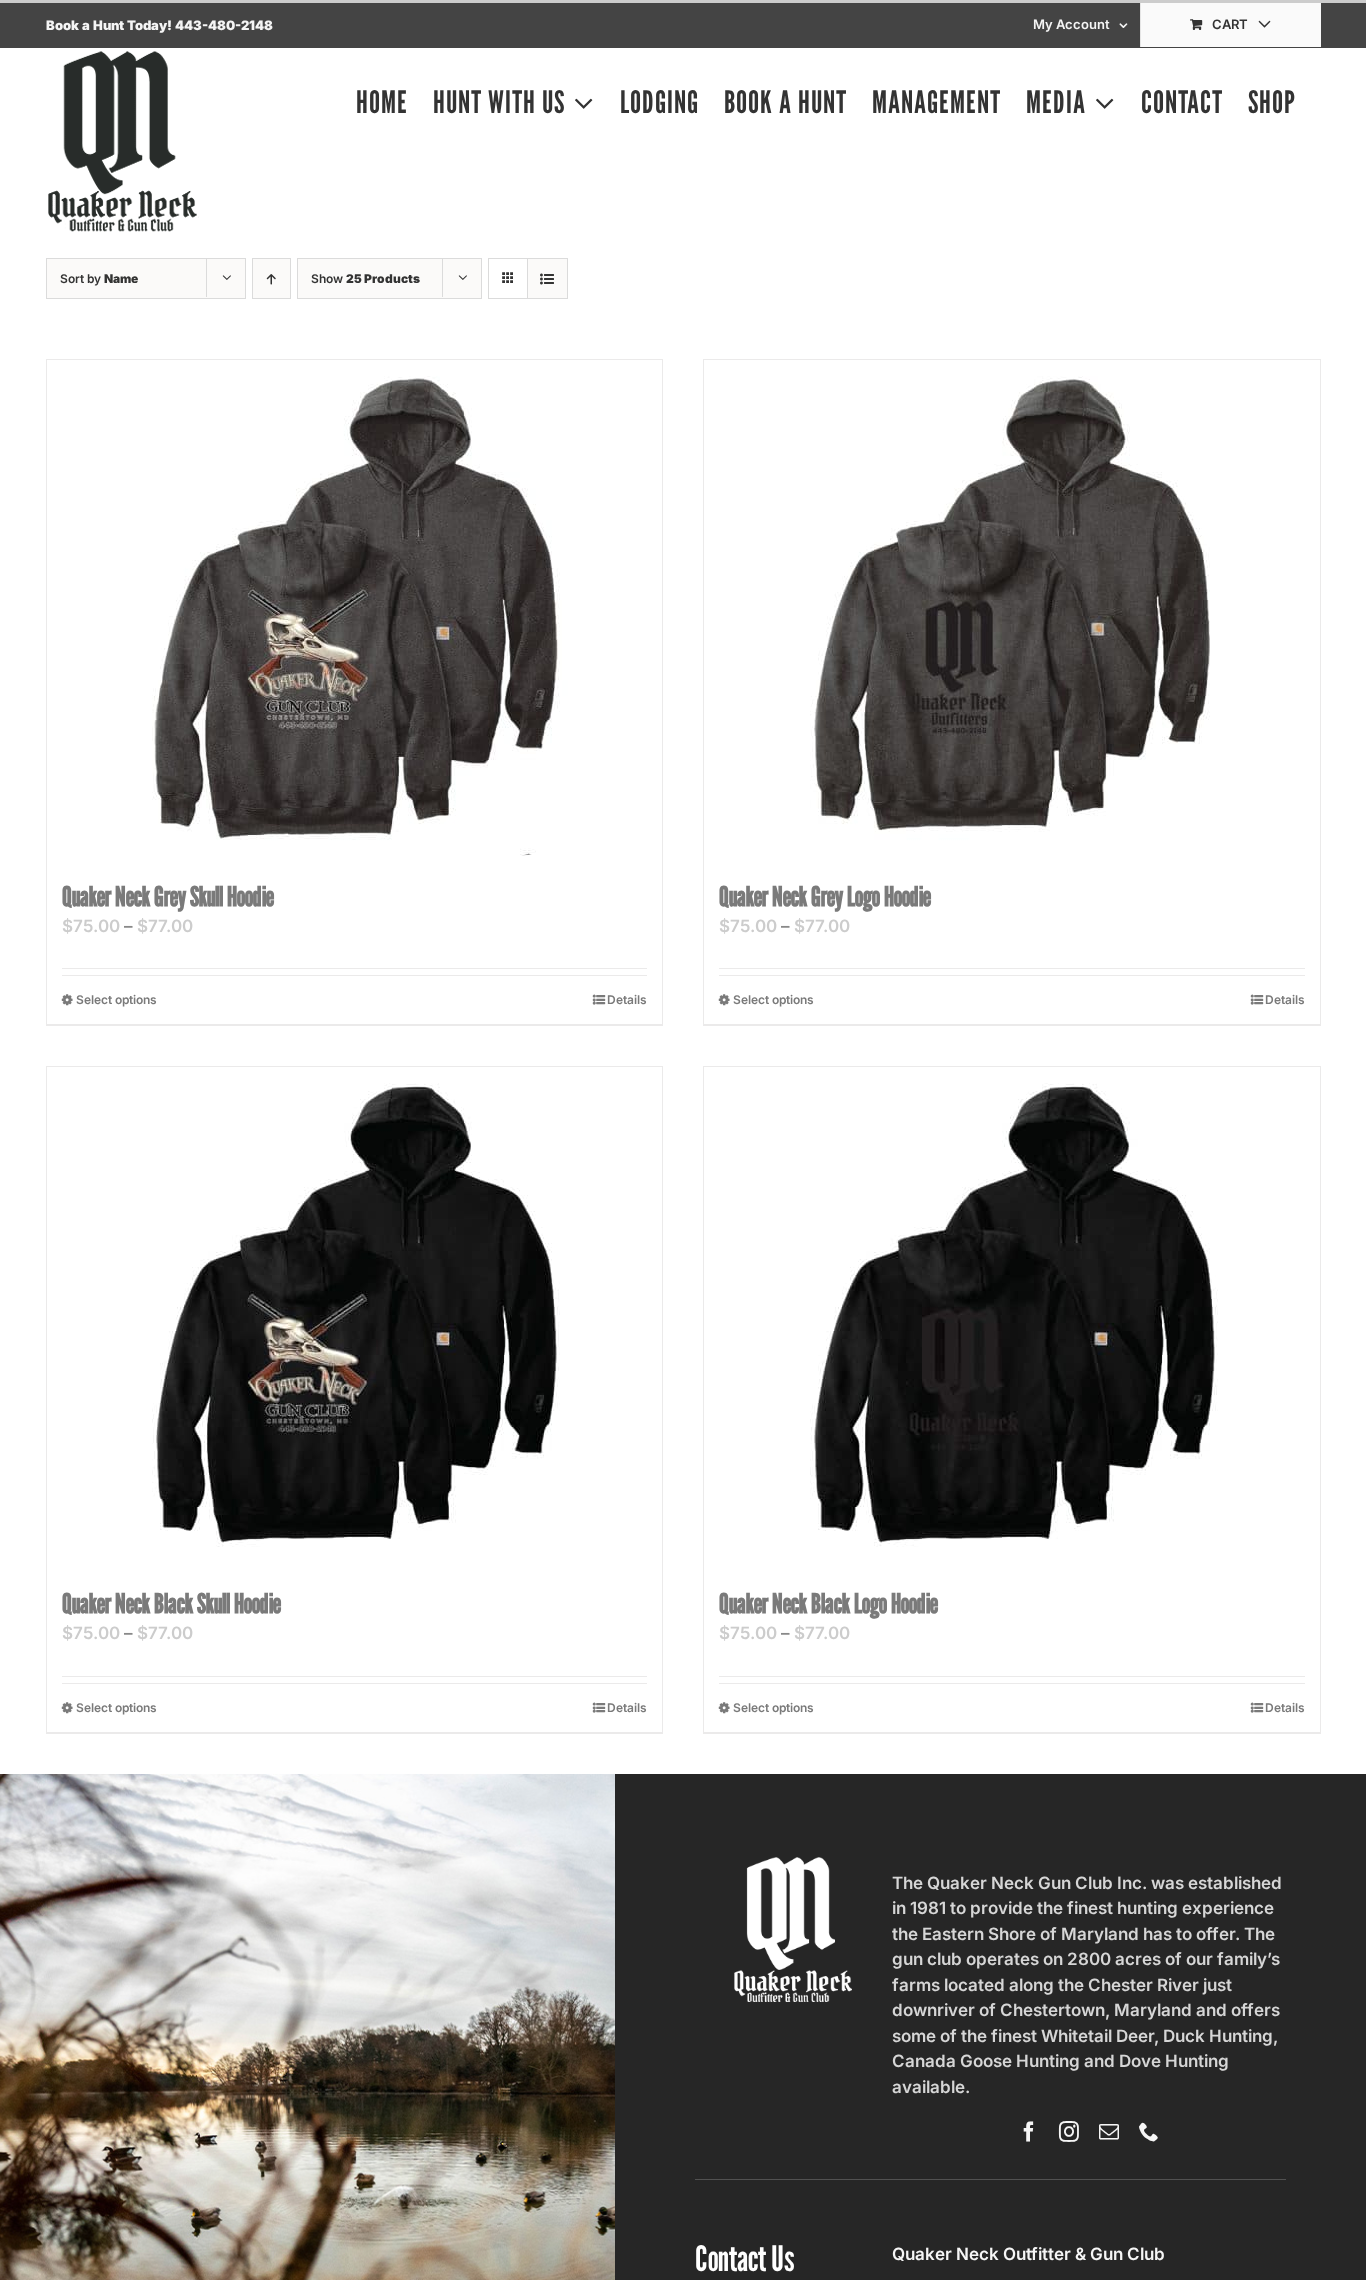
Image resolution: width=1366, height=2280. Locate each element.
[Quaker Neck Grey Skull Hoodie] (355, 610)
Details (627, 999)
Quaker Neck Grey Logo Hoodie (825, 896)
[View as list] (547, 278)
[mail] (1109, 2132)
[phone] (1149, 2132)
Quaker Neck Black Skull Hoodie (171, 1603)
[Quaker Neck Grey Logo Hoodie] (1012, 610)
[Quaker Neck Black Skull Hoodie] (355, 1317)
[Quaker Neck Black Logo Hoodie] (1012, 1317)
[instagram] (1069, 2132)
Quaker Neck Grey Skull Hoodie (168, 896)
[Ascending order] (271, 278)
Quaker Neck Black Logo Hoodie (828, 1603)
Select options (116, 999)
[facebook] (1029, 2132)
